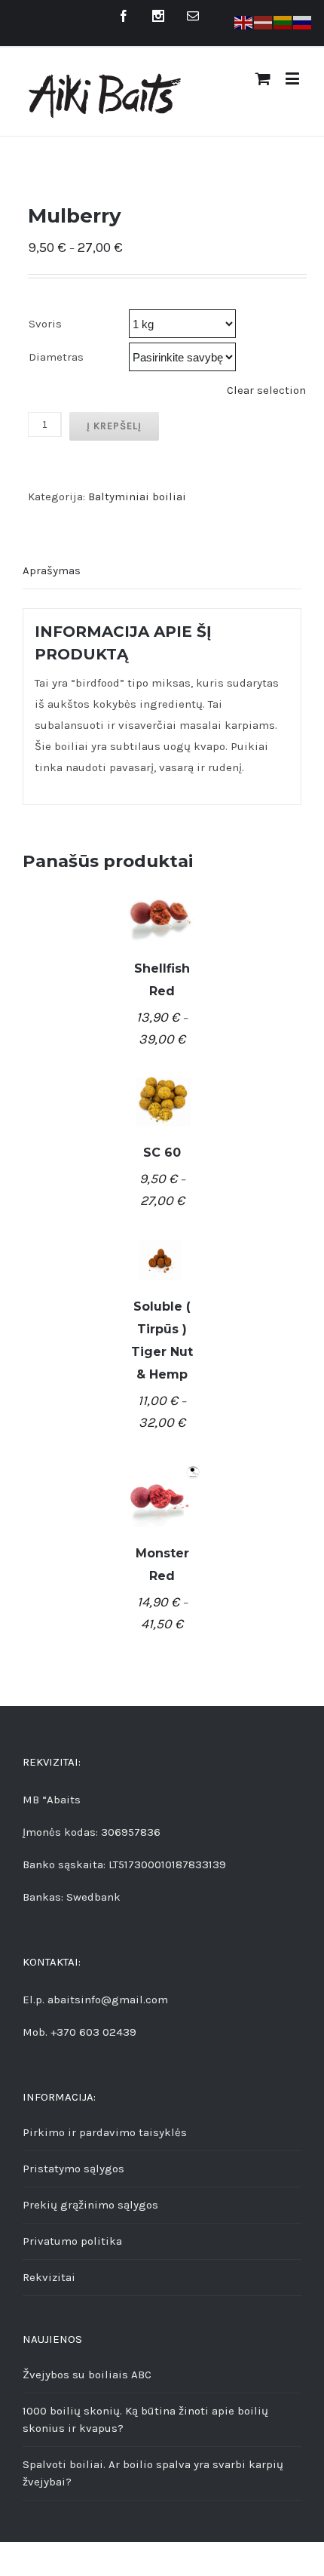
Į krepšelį (114, 426)
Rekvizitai (49, 2277)
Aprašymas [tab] (52, 570)
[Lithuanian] (283, 22)
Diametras (56, 357)
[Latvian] (264, 22)
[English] (244, 22)
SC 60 (162, 1153)
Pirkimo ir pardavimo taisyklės (105, 2132)
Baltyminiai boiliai (137, 496)
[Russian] (303, 22)
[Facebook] (124, 16)
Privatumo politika (72, 2241)
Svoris (45, 324)
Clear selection (266, 390)
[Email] (193, 16)
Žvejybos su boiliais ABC (87, 2375)
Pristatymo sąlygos (73, 2169)
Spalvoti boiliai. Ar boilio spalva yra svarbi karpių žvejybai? (153, 2473)
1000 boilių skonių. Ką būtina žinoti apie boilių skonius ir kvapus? (145, 2419)
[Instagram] (158, 16)
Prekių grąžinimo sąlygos (90, 2205)
